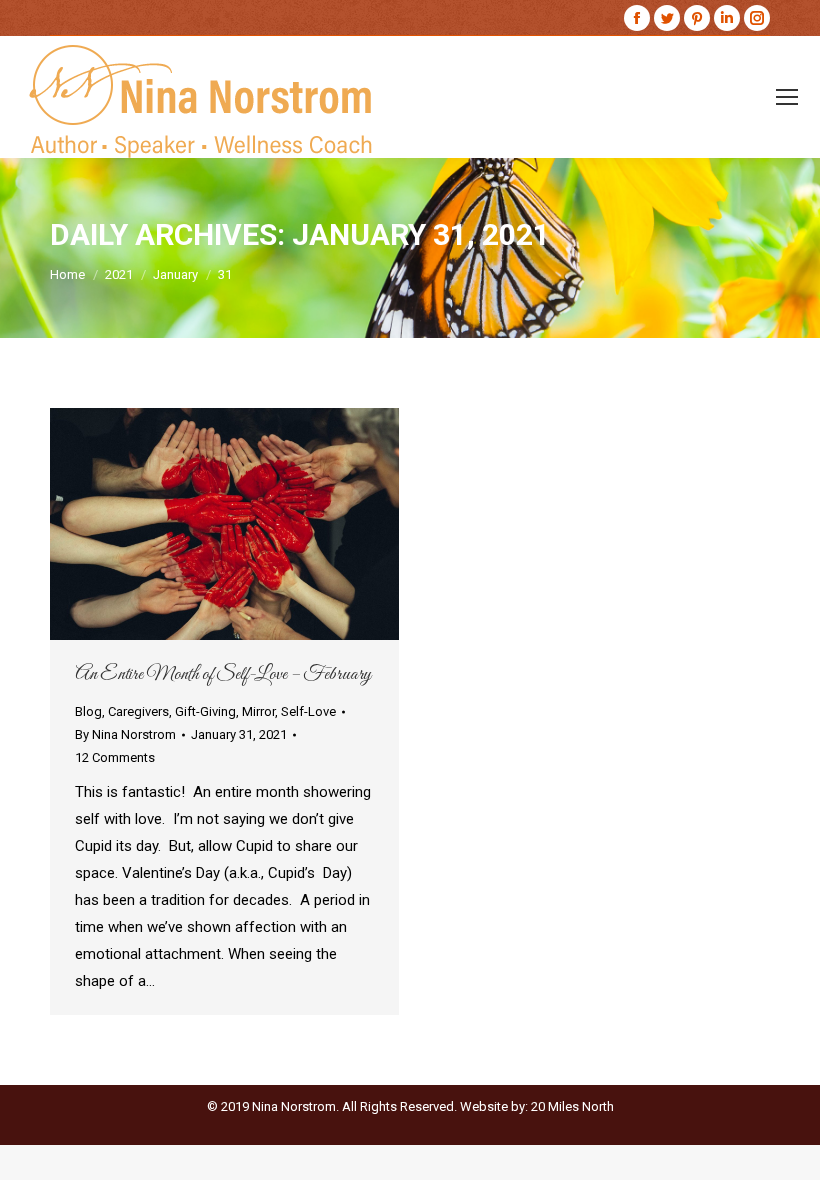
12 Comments (115, 757)
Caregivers (138, 711)
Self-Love (308, 711)
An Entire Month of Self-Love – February (223, 674)
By (125, 734)
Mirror (258, 711)
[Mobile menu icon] (787, 97)
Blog (88, 711)
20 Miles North (572, 1106)
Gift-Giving (205, 711)
